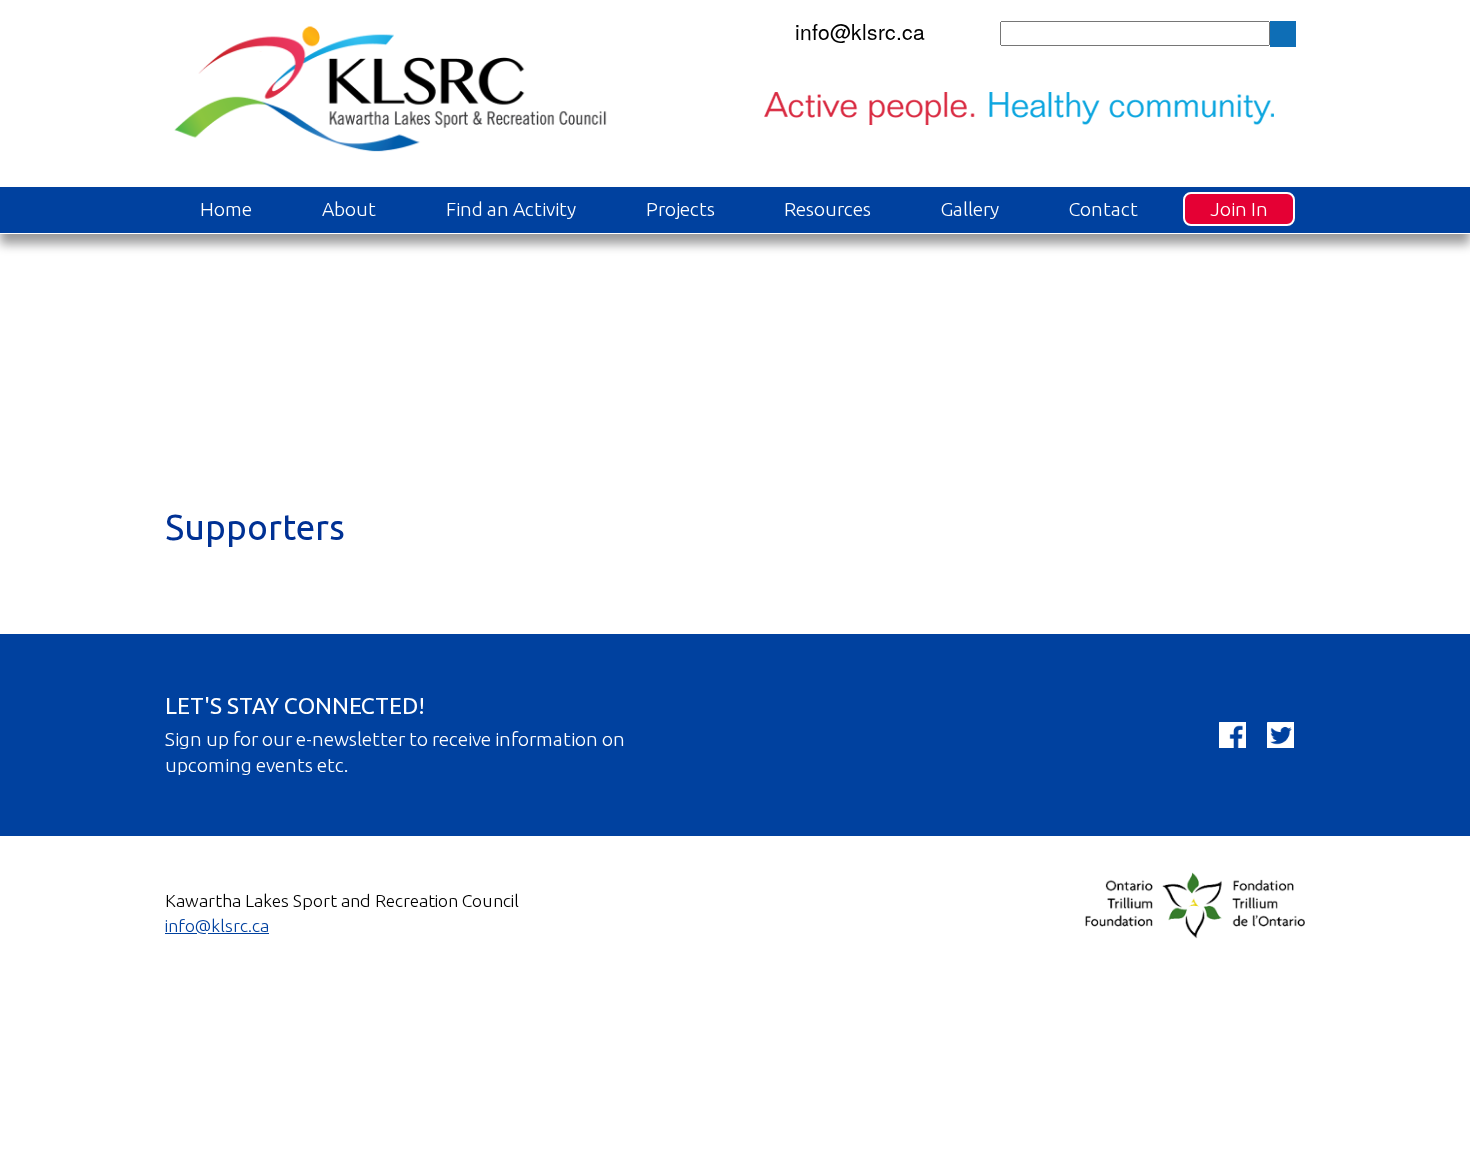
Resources (827, 209)
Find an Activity (511, 209)
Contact (1103, 209)
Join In (1239, 209)
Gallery (970, 209)
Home (226, 209)
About (349, 209)
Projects (680, 209)
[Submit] (1283, 34)
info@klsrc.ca (860, 31)
